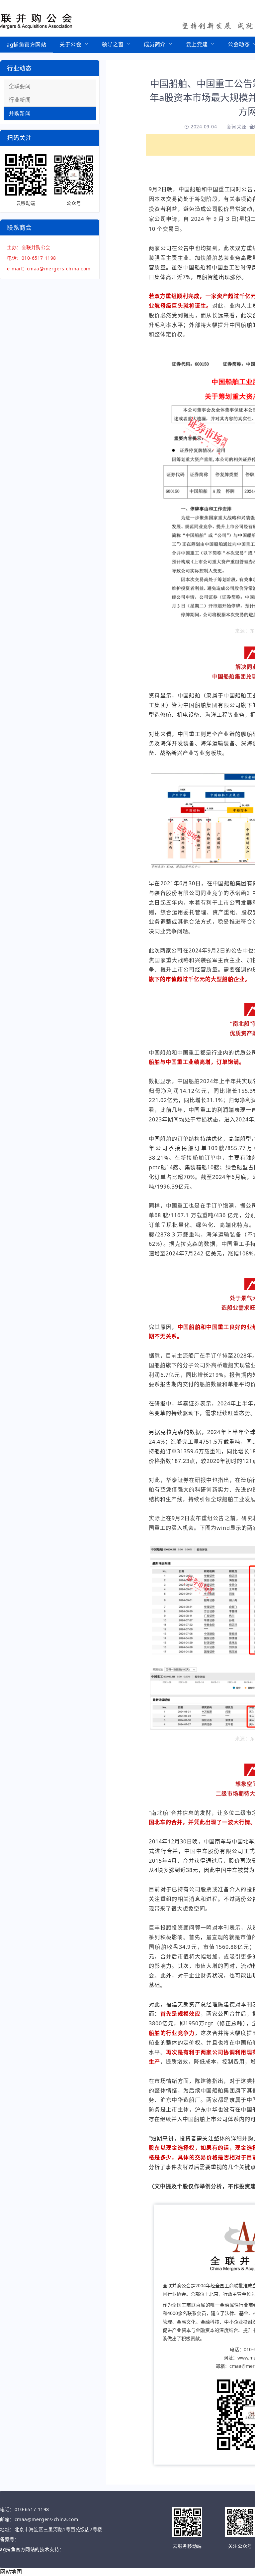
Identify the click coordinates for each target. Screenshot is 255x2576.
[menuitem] (26, 45)
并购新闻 (20, 113)
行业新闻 (20, 100)
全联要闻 (20, 86)
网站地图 (11, 2572)
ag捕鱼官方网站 (26, 45)
